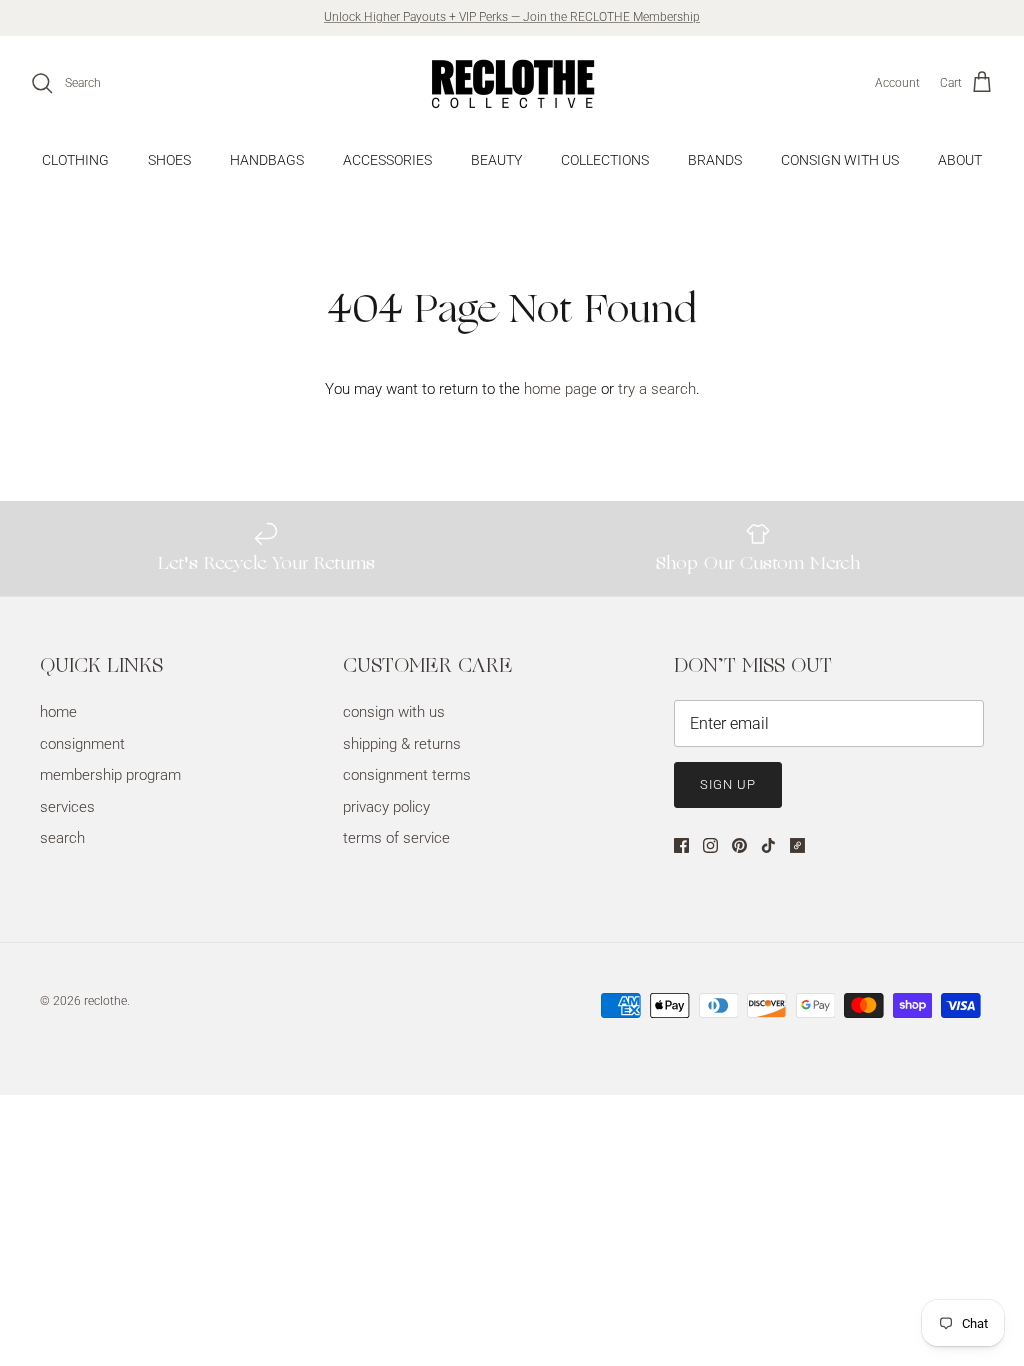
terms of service (396, 838)
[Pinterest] (739, 845)
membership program (110, 775)
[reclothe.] (512, 83)
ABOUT (960, 160)
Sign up (728, 784)
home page (560, 389)
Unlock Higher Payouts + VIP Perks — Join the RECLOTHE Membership (512, 17)
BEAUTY (496, 160)
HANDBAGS (267, 160)
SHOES (169, 160)
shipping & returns (402, 744)
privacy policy (386, 807)
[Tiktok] (768, 845)
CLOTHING (75, 160)
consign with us (394, 712)
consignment (82, 744)
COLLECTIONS (605, 160)
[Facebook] (681, 845)
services (67, 807)
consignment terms (407, 775)
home (58, 712)
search (62, 838)
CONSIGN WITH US (840, 160)
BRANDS (715, 160)
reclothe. (107, 1001)
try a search (657, 389)
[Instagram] (710, 845)
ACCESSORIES (387, 160)
